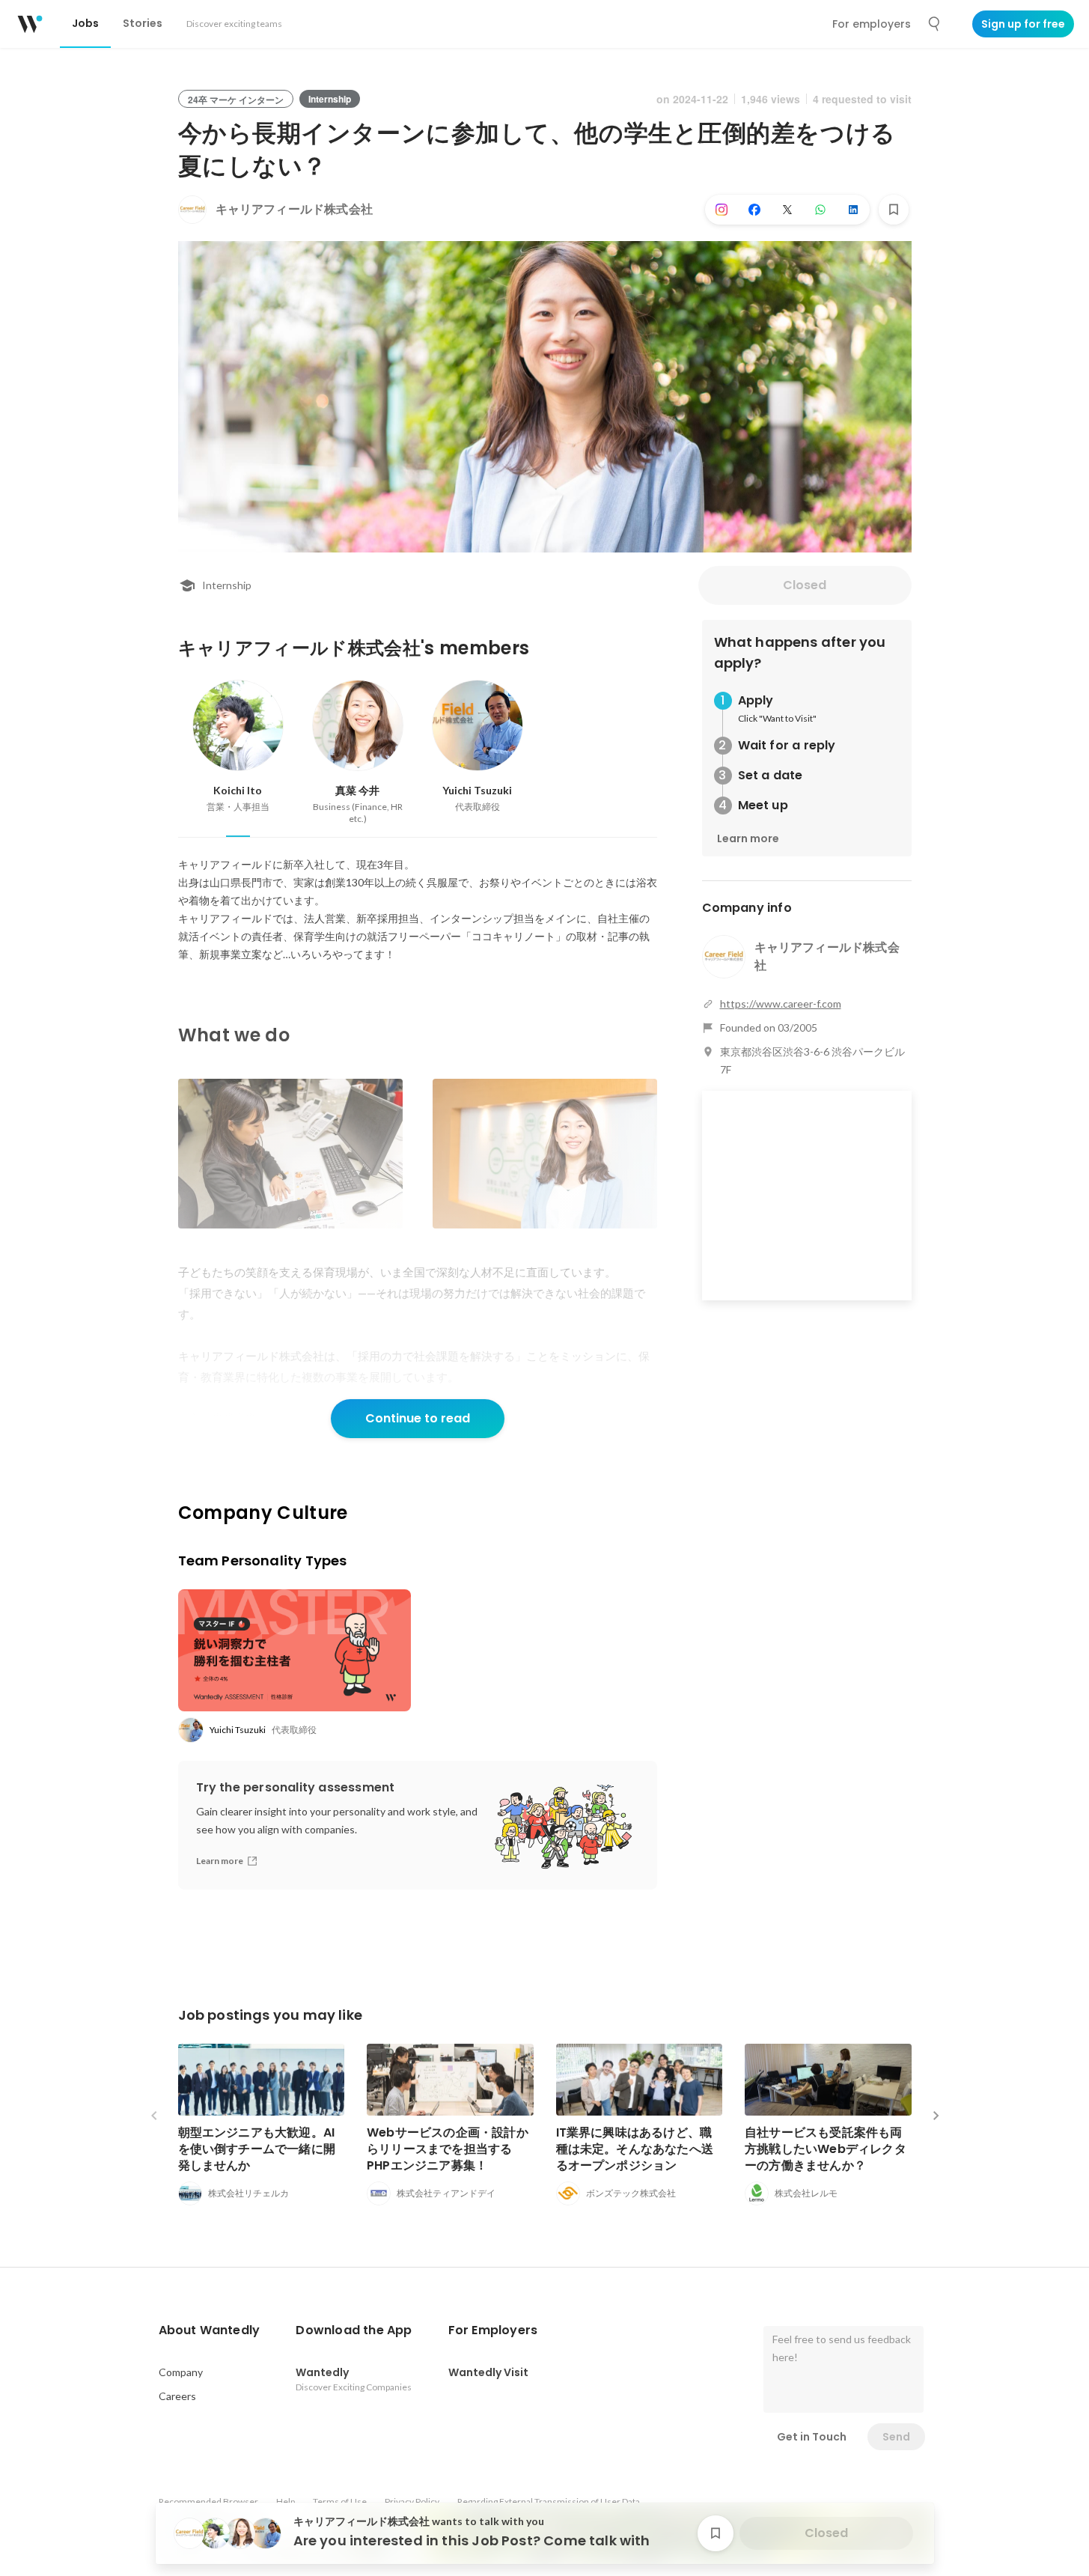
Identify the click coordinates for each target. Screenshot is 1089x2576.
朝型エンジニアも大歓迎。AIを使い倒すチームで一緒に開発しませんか (257, 2149)
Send (896, 2437)
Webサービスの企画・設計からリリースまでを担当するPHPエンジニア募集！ (448, 2149)
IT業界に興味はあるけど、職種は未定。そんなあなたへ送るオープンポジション (635, 2149)
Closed (805, 585)
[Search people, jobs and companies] (935, 24)
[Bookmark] (894, 210)
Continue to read (418, 1418)
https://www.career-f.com (781, 1004)
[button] (210, 2330)
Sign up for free (1023, 24)
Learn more (748, 838)
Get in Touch (812, 2437)
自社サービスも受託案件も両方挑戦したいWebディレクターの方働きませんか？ (826, 2149)
